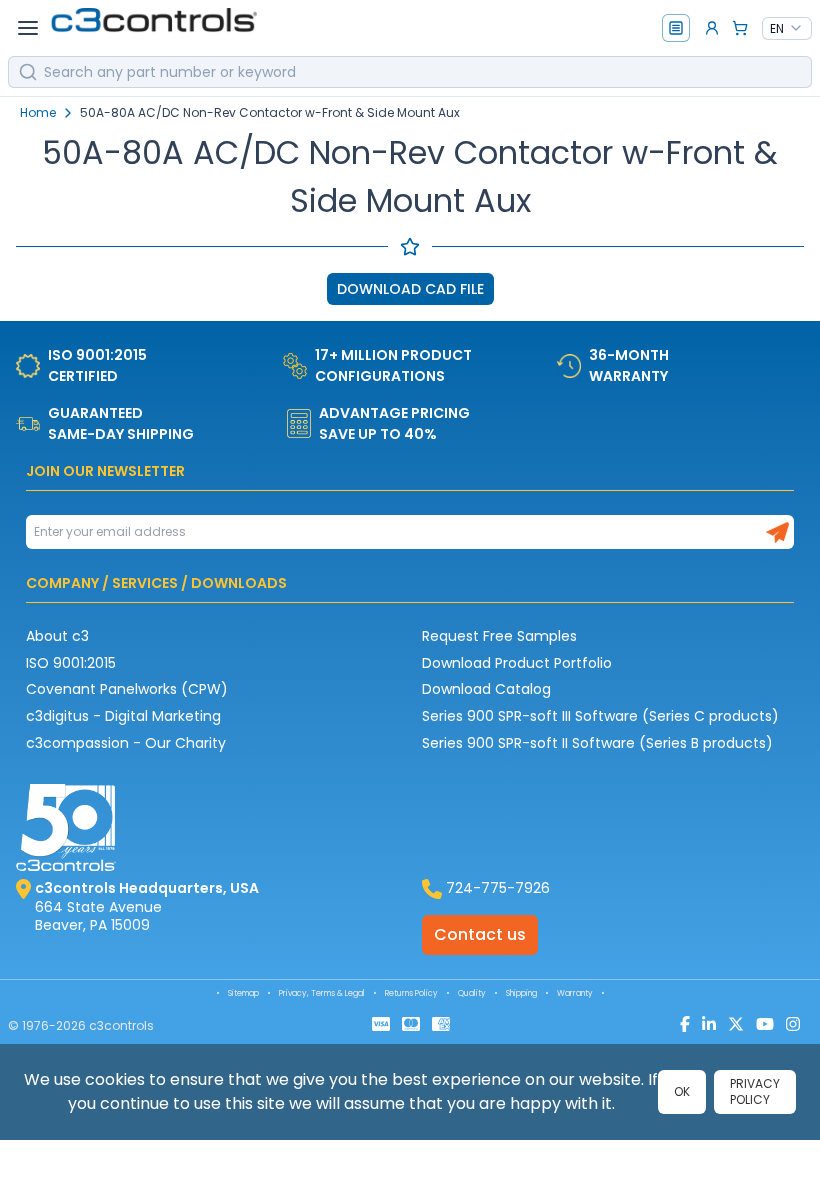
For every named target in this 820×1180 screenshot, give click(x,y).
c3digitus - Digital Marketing (123, 716)
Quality (472, 993)
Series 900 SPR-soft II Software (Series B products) (597, 743)
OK (682, 1091)
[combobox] (787, 29)
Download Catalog (486, 689)
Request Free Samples (499, 636)
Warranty (575, 993)
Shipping (521, 993)
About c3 (57, 636)
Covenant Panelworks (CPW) (127, 689)
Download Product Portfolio (517, 663)
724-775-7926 (498, 888)
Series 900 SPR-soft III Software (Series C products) (600, 716)
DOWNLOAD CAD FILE (410, 289)
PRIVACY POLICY (755, 1091)
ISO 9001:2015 (71, 663)
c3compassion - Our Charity (126, 743)
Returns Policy (411, 993)
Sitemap (243, 993)
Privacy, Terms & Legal (322, 993)
